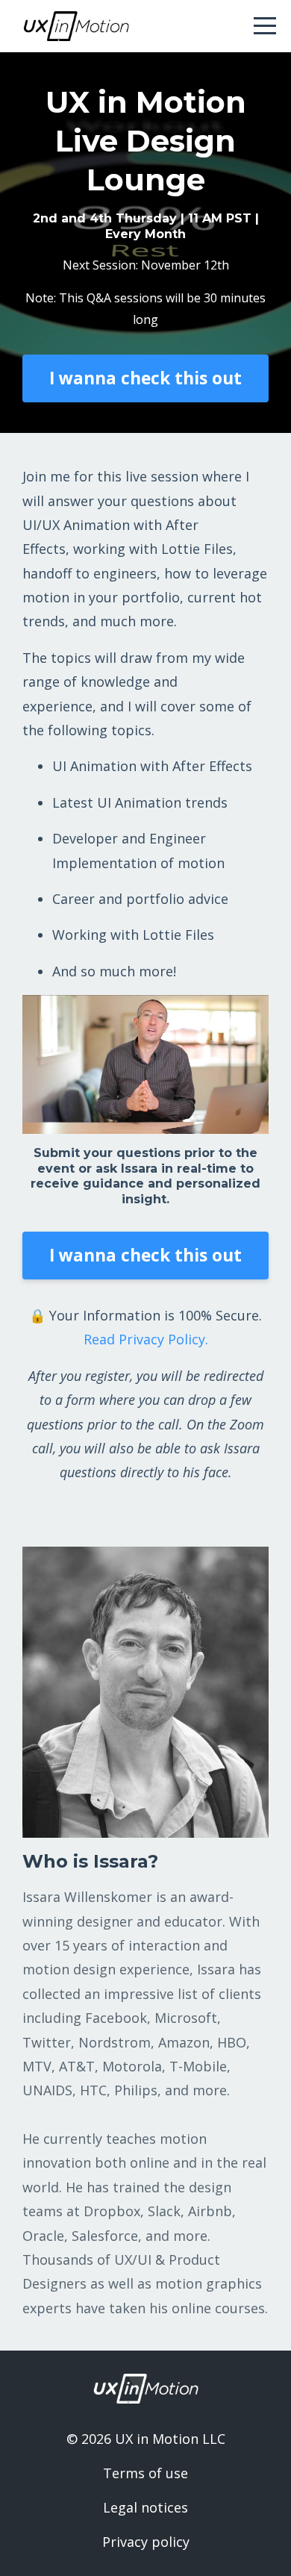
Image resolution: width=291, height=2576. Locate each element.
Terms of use (145, 2473)
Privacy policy (146, 2542)
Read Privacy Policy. (146, 1339)
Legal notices (145, 2507)
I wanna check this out (145, 378)
